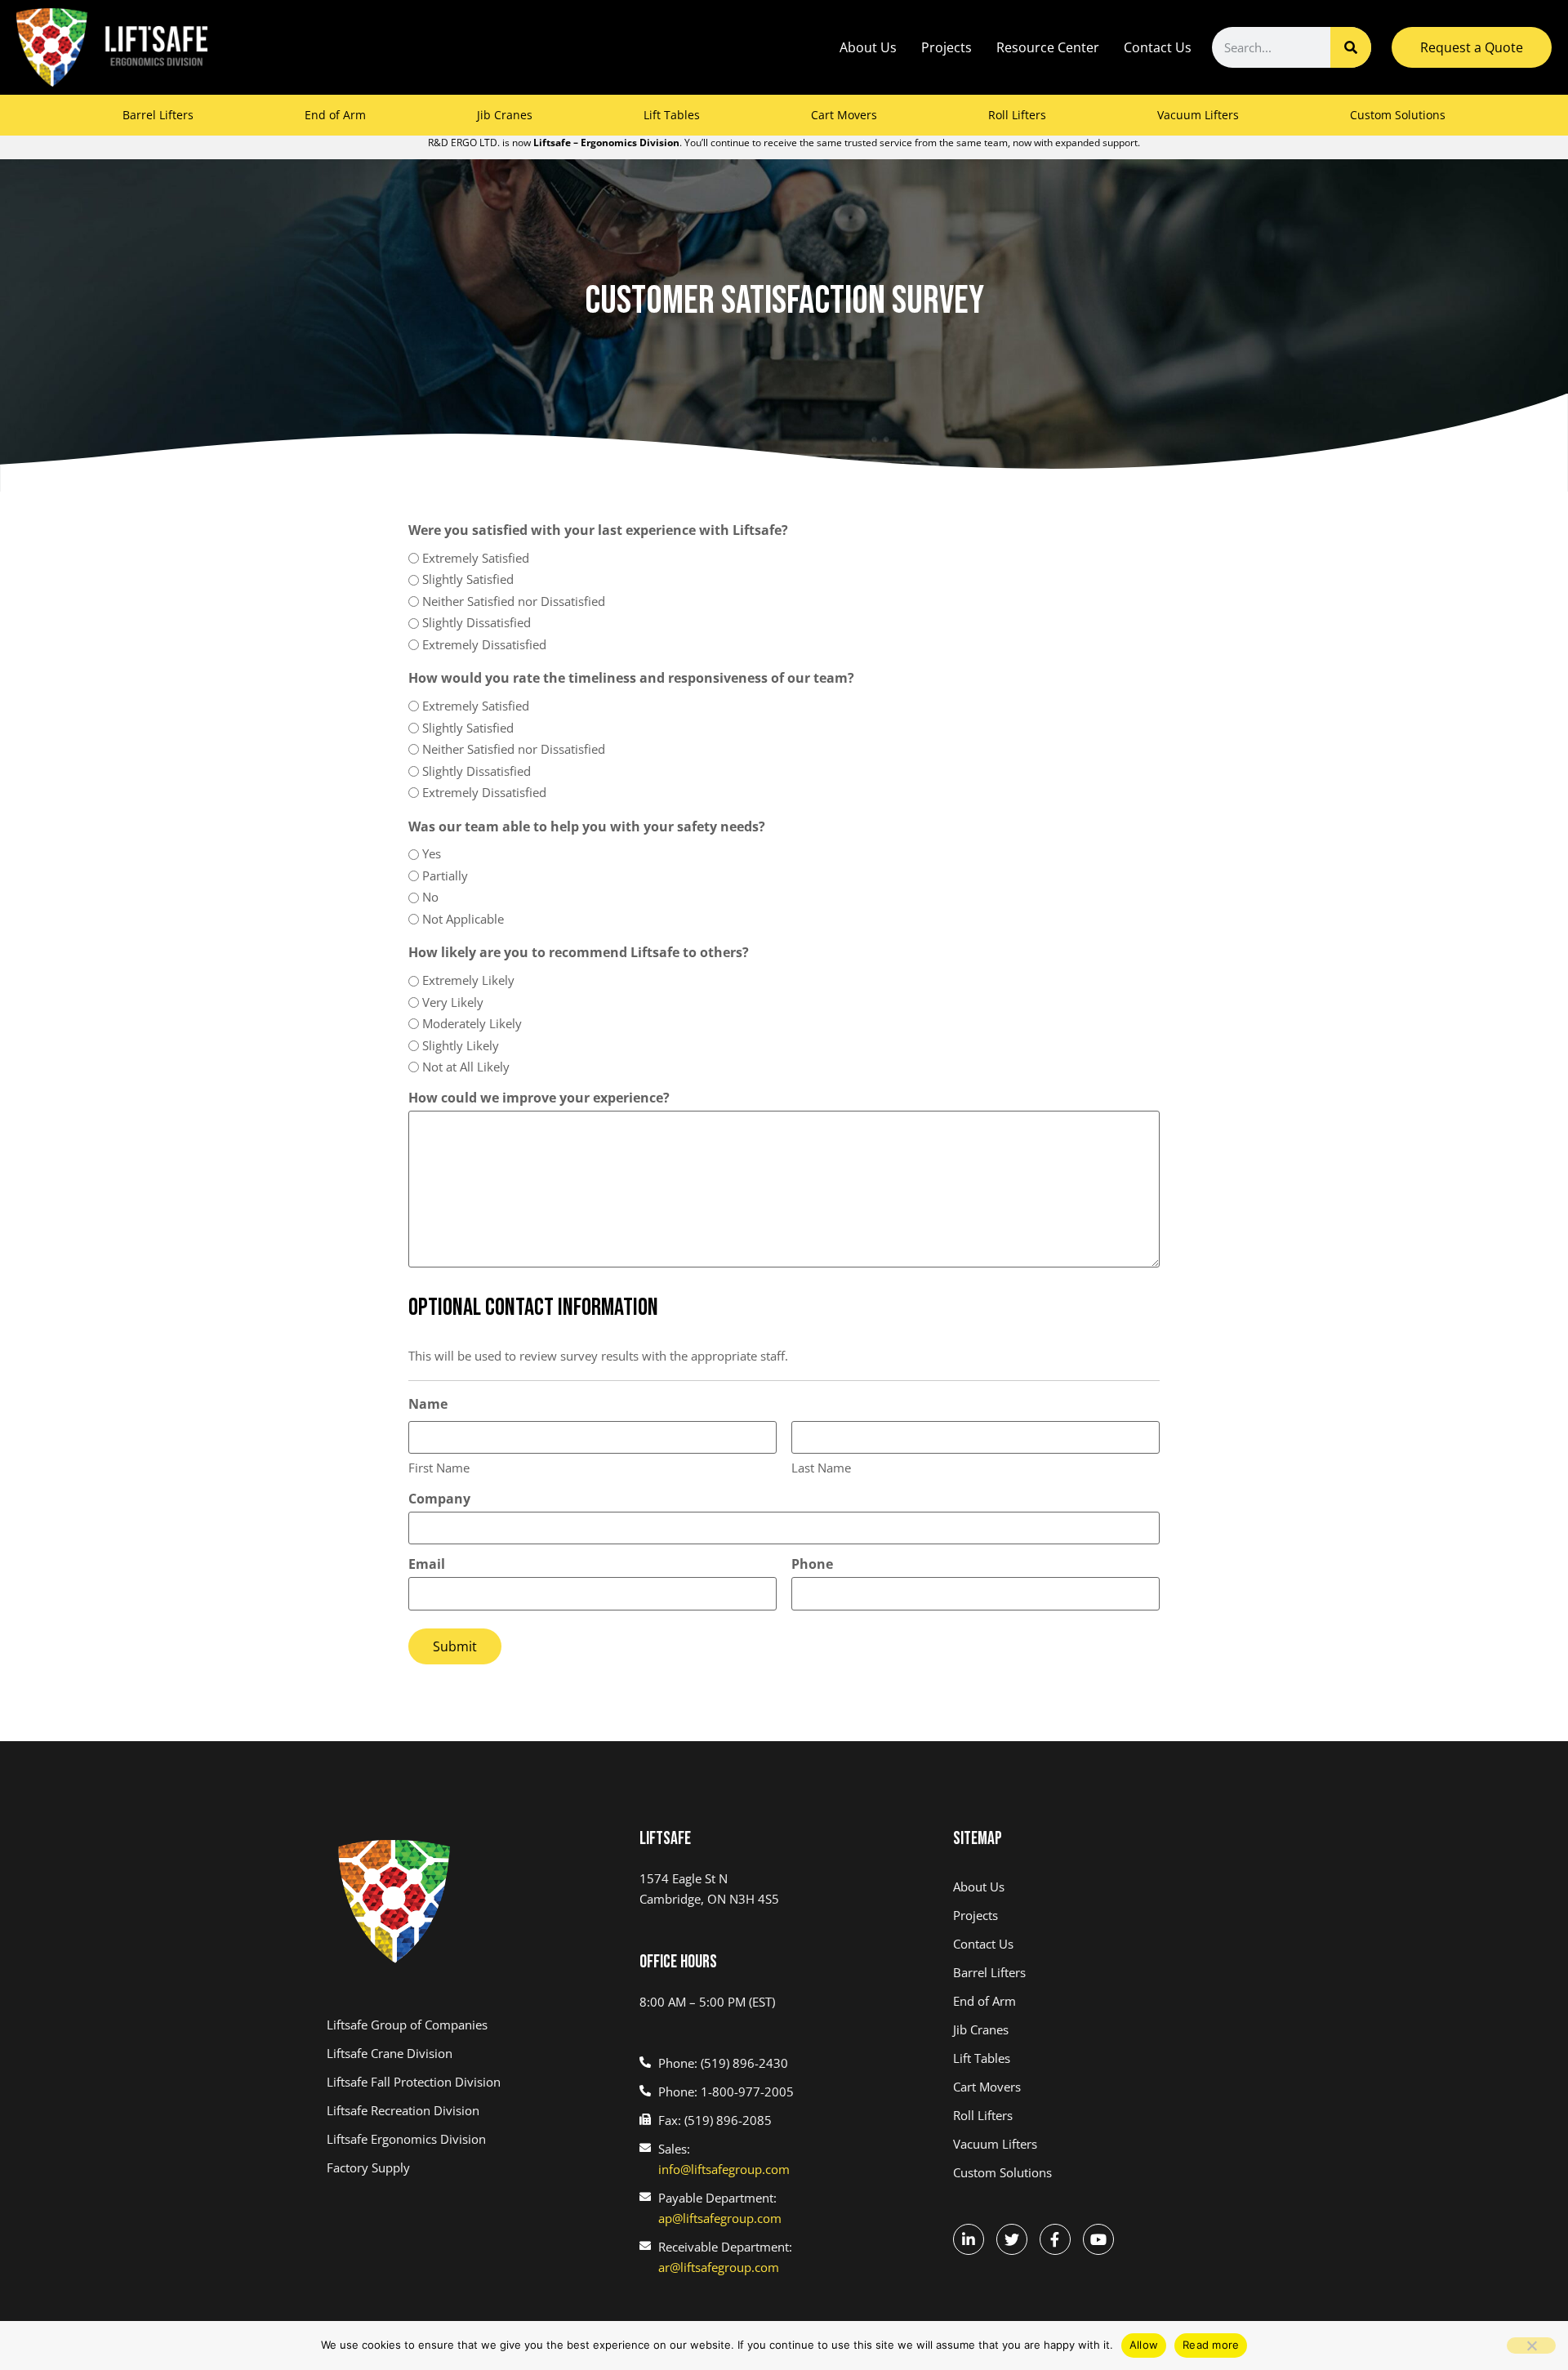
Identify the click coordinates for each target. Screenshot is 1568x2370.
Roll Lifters (1017, 115)
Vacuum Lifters (1198, 115)
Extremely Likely (468, 980)
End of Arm (335, 115)
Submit (455, 1646)
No (430, 897)
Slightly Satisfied (468, 579)
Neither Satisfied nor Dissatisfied (514, 601)
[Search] (1351, 47)
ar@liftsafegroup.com (719, 2267)
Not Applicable (463, 919)
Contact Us (1158, 47)
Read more (1211, 2345)
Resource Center (1048, 47)
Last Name (821, 1468)
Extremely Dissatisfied (484, 644)
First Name (439, 1468)
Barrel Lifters (158, 115)
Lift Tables (672, 115)
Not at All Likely (466, 1067)
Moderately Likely (472, 1023)
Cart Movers (844, 115)
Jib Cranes (505, 115)
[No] (1531, 2345)
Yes (432, 853)
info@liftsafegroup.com (724, 2169)
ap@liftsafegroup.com (720, 2218)
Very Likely (453, 1002)
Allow (1144, 2345)
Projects (947, 47)
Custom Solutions (1398, 115)
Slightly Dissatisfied (477, 622)
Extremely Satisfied (476, 558)
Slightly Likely (461, 1045)
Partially (445, 875)
